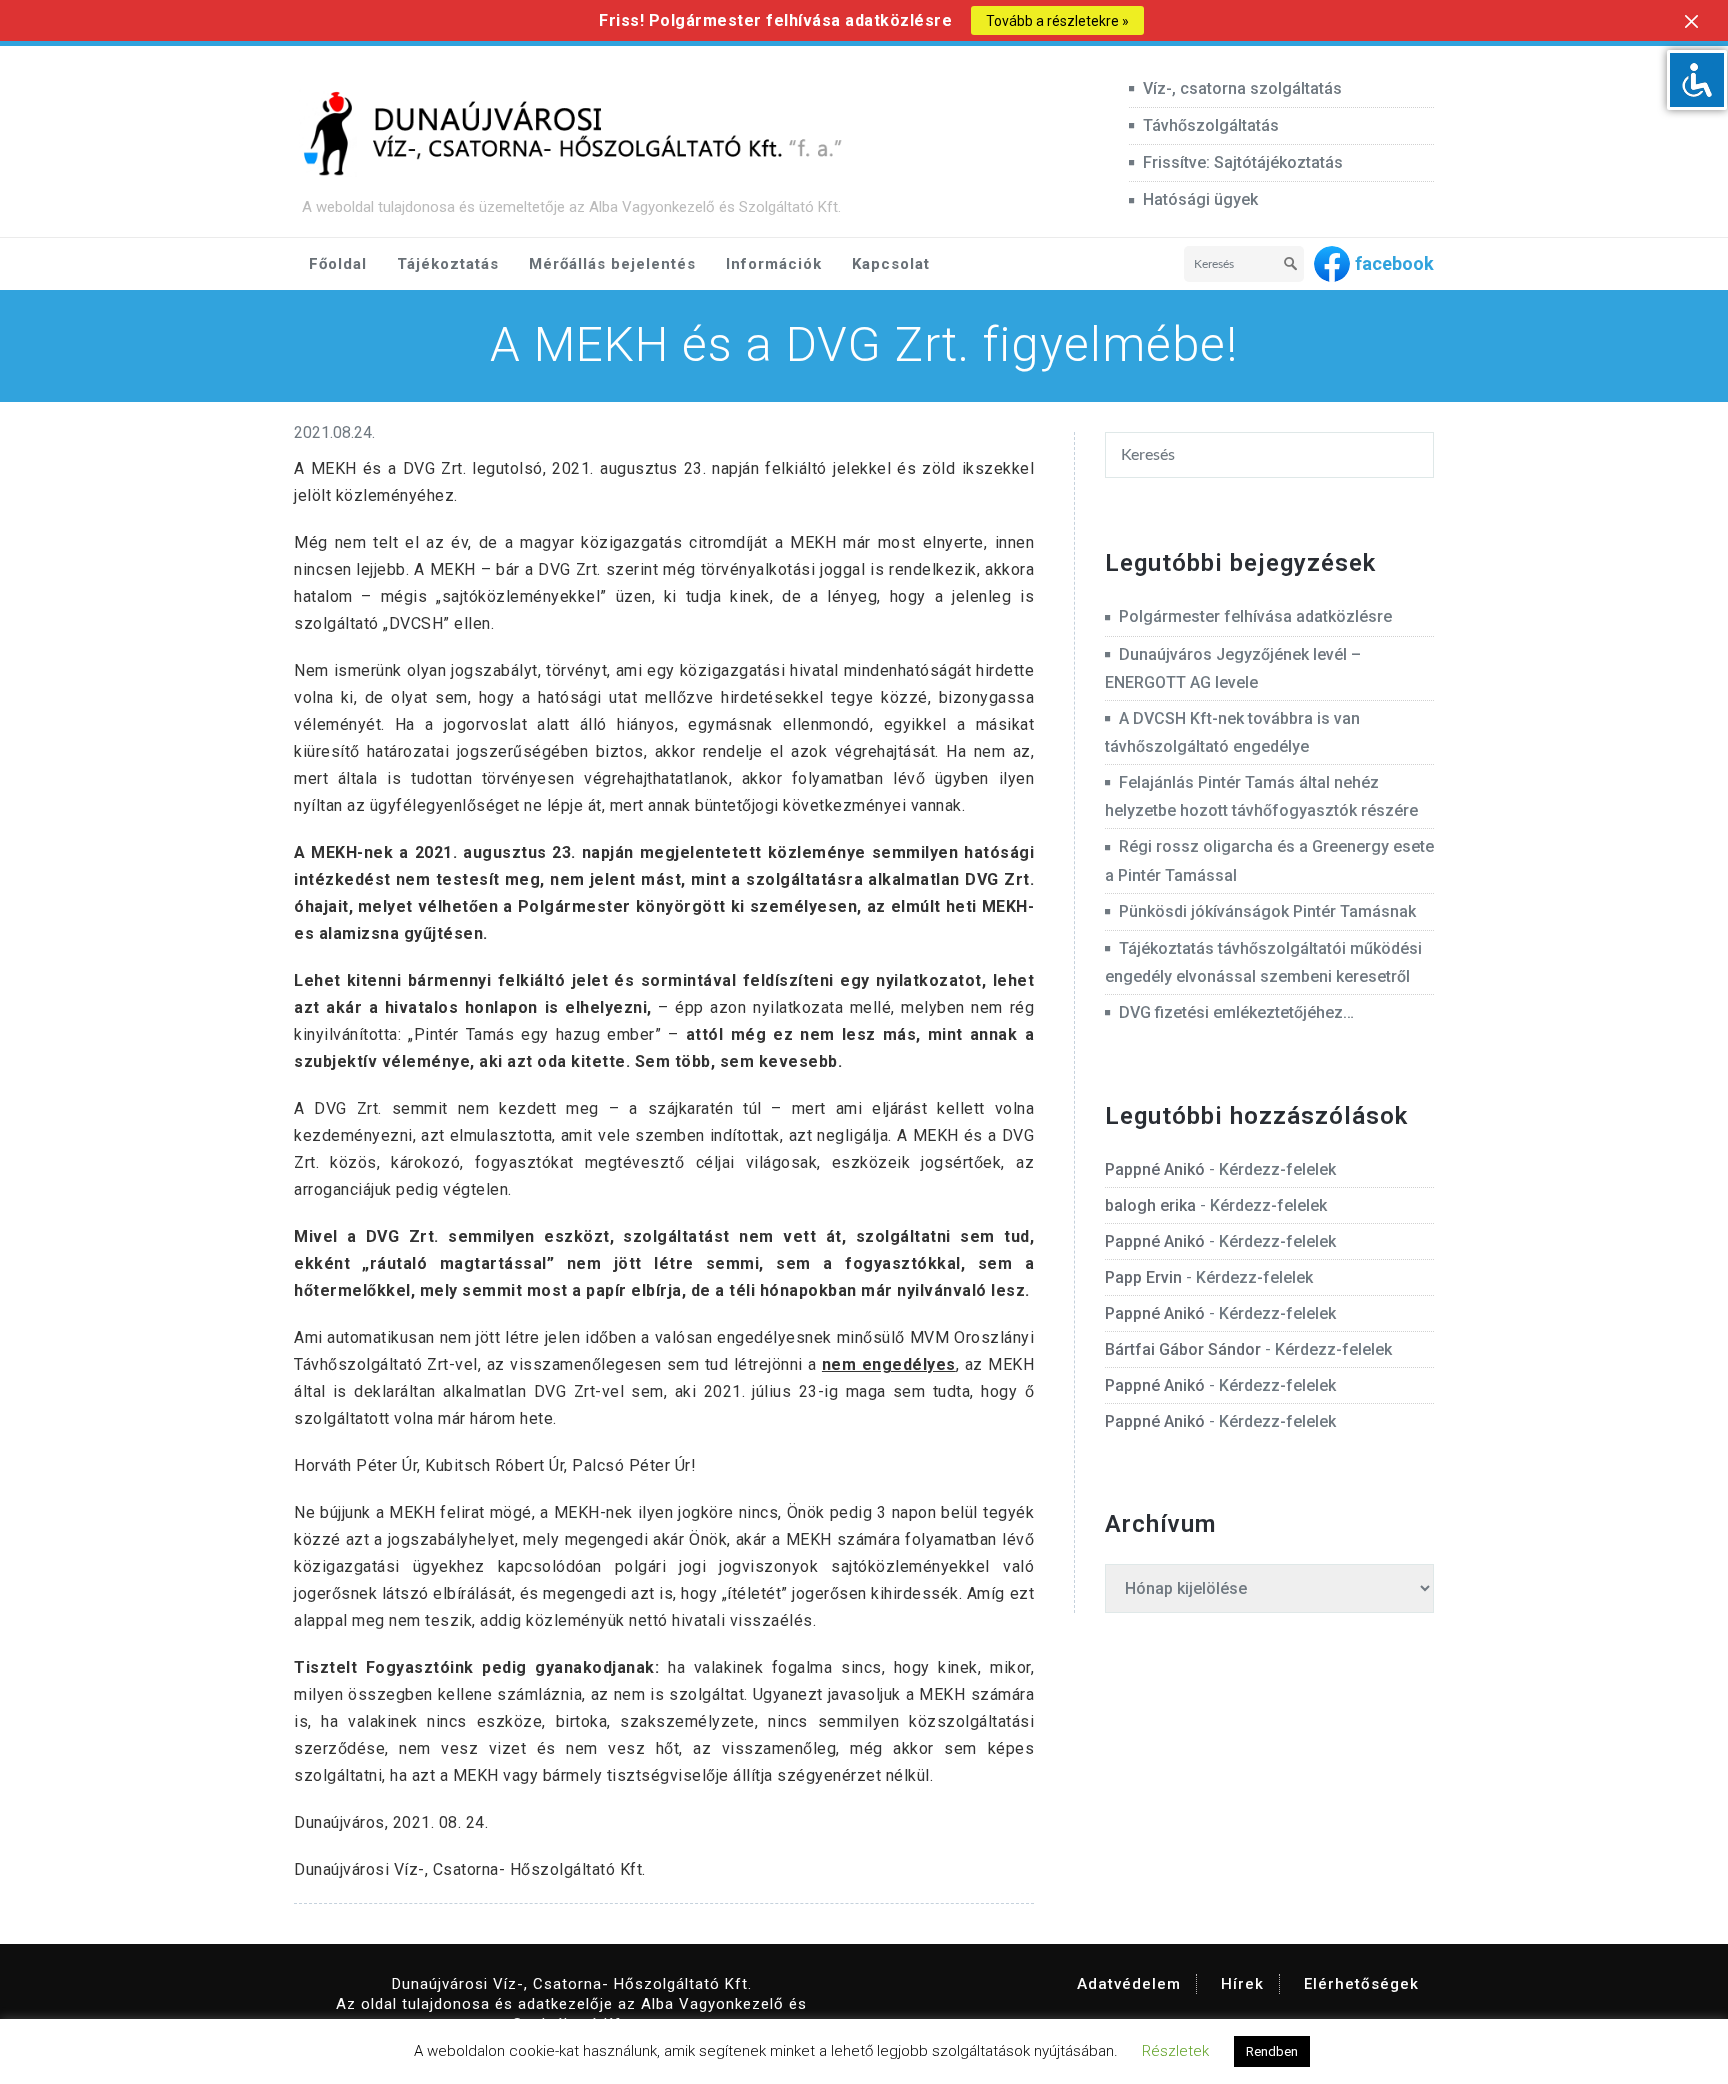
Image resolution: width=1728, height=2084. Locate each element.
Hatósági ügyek (1200, 199)
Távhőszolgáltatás (1211, 125)
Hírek (1242, 1984)
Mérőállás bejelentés (612, 264)
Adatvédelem (1129, 1984)
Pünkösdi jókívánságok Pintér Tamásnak (1267, 911)
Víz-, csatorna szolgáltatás (1242, 88)
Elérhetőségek (1361, 1984)
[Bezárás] (1691, 21)
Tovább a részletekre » (1057, 21)
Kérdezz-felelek (1277, 1169)
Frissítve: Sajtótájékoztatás (1243, 162)
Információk (774, 264)
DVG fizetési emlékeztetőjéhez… (1236, 1012)
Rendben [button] (1272, 2051)
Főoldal (338, 264)
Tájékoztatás (448, 264)
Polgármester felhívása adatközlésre (1255, 616)
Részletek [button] (1175, 2051)
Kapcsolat (891, 264)
